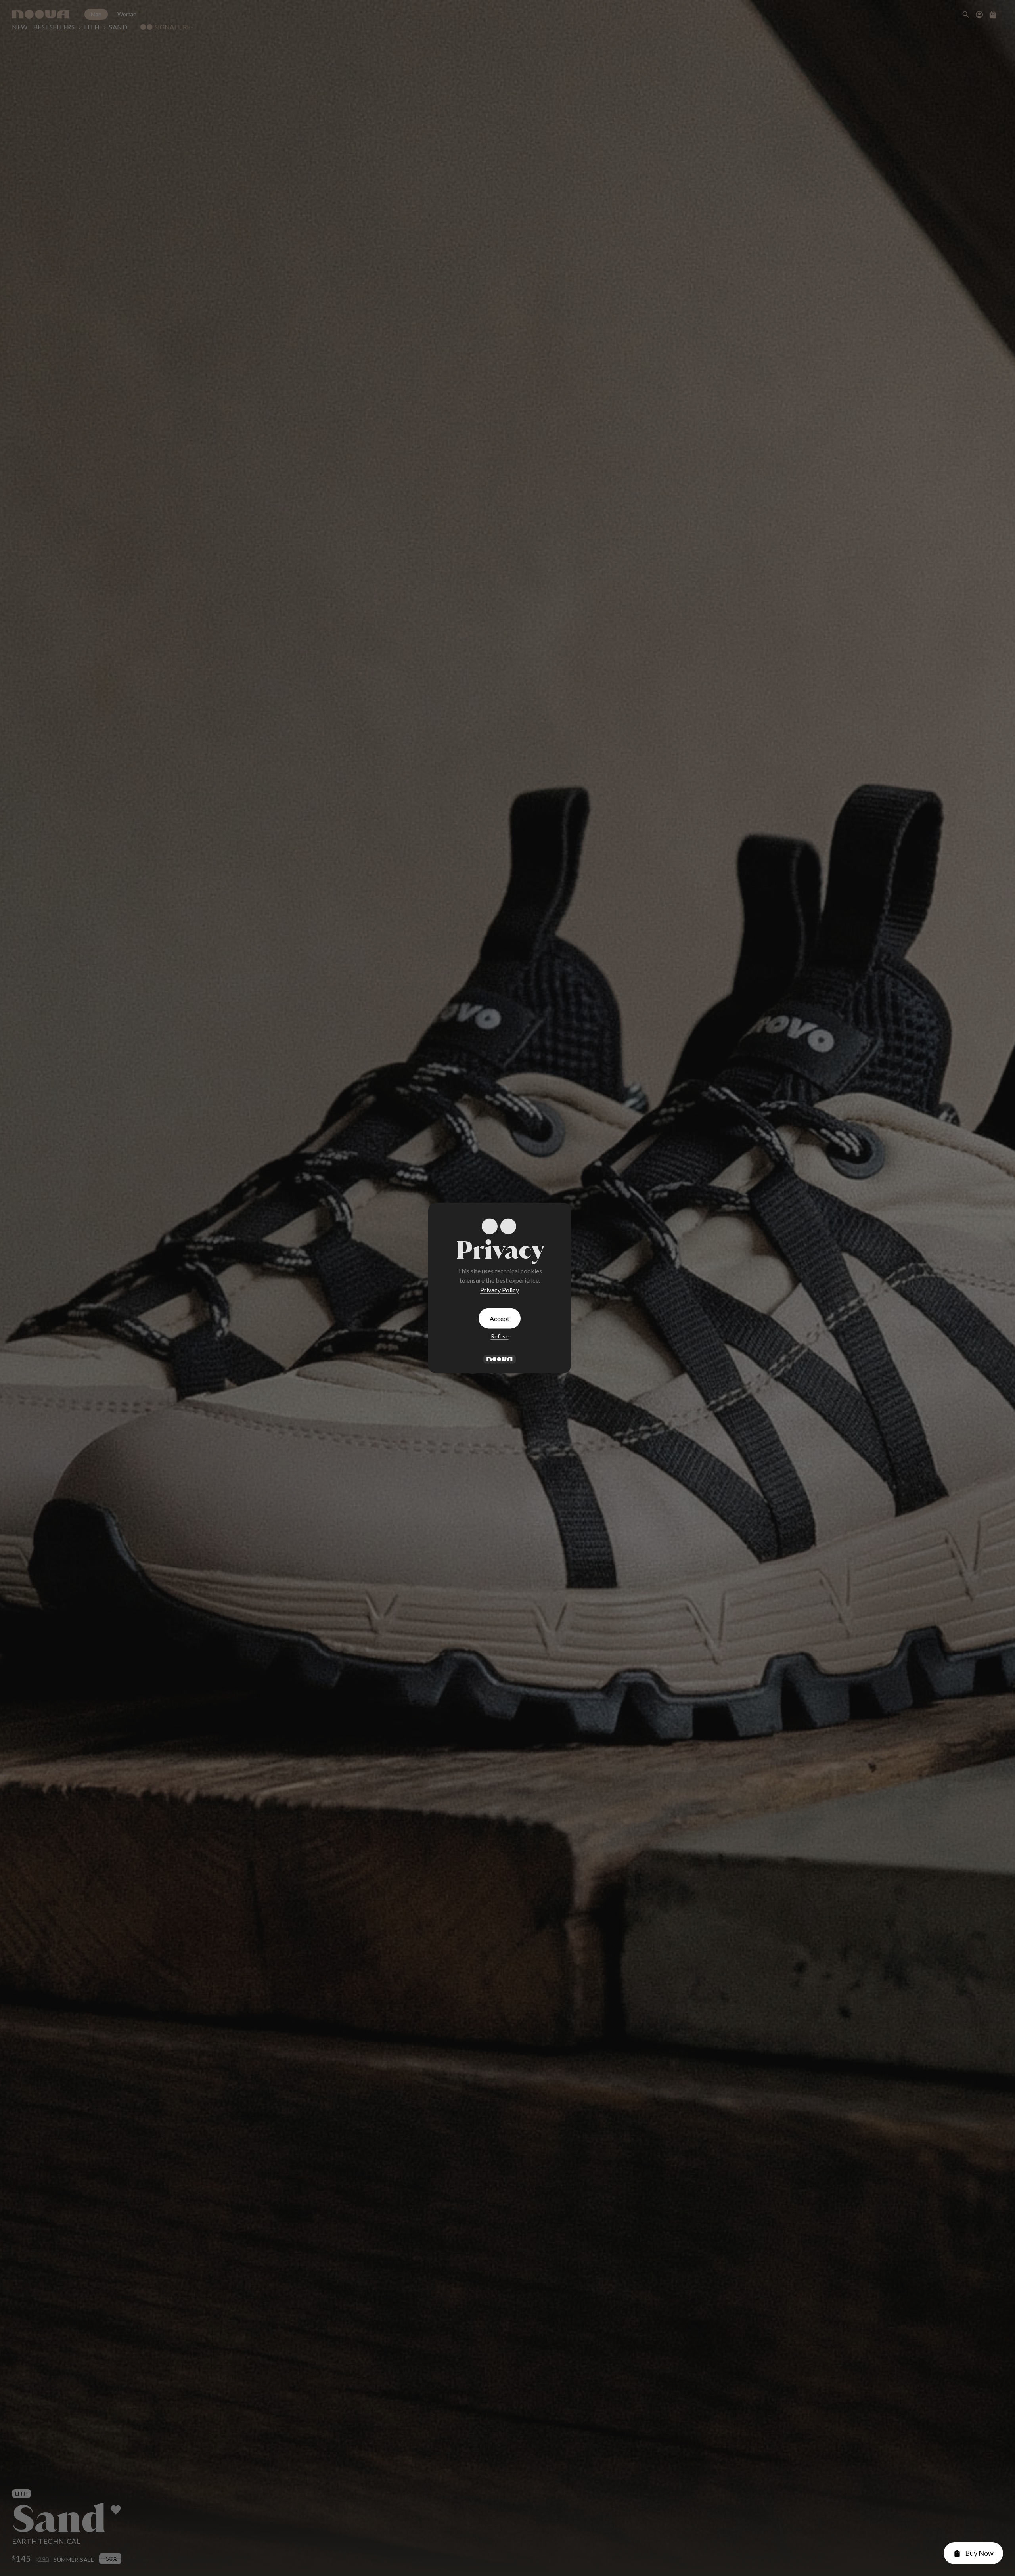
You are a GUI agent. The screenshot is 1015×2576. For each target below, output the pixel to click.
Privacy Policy (500, 1290)
